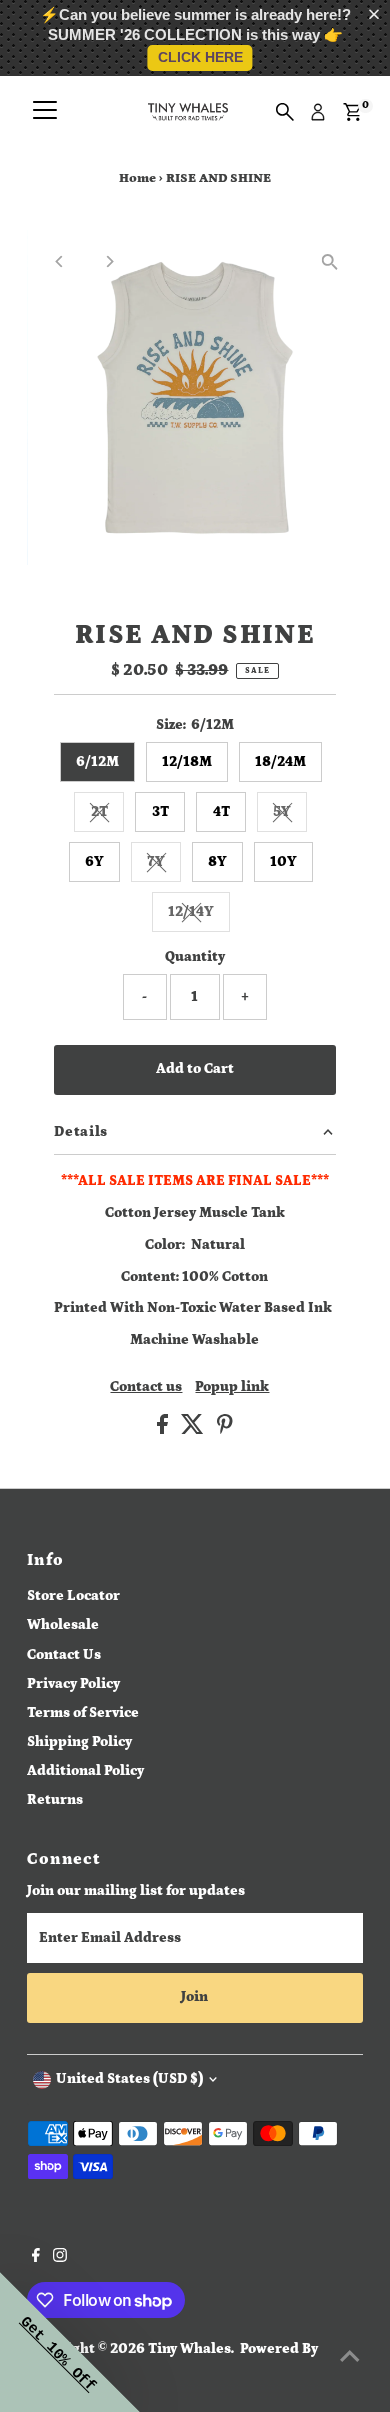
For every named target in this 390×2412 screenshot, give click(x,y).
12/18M (187, 762)
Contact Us (64, 1655)
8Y (217, 862)
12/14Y (199, 915)
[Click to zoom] (330, 262)
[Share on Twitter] (194, 1430)
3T (160, 812)
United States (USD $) (129, 2079)
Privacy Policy (73, 1684)
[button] (378, 15)
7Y (164, 865)
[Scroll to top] (350, 2357)
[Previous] (59, 261)
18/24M (280, 762)
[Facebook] (36, 2258)
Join (194, 1997)
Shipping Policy (79, 1742)
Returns (55, 1800)
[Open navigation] (45, 112)
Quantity (195, 957)
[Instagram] (60, 2258)
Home (137, 178)
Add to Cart (195, 1069)
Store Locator (73, 1596)
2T (107, 815)
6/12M (97, 762)
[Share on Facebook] (164, 1430)
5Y (290, 815)
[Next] (108, 261)
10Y (283, 862)
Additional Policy (85, 1771)
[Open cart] (352, 112)
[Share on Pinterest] (225, 1430)
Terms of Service (83, 1713)
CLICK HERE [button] (200, 57)
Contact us (146, 1388)
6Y (94, 862)
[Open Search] (285, 112)
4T (221, 812)
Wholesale (63, 1625)
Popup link (232, 1388)
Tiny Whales (189, 2349)
